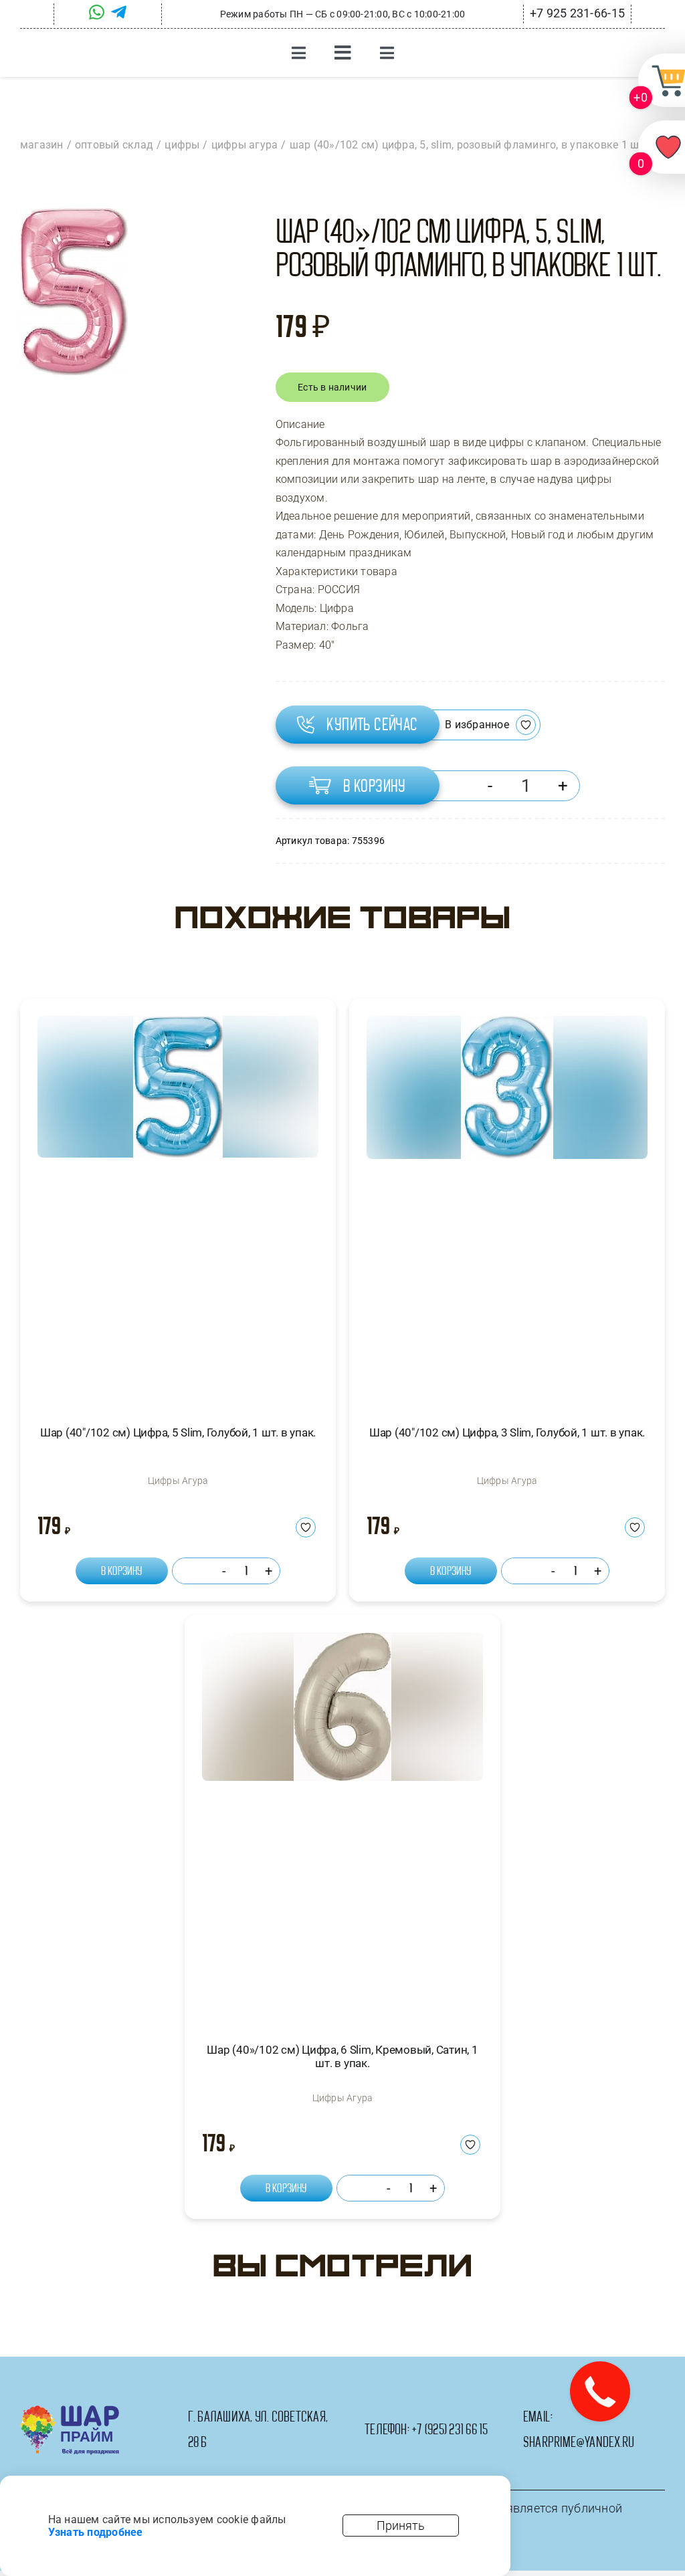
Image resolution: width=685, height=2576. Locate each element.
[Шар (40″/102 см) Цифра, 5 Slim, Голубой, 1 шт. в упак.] (178, 1209)
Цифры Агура (178, 1481)
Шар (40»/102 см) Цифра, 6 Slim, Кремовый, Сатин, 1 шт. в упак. (342, 2056)
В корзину (375, 786)
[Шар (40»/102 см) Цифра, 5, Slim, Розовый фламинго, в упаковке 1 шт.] (74, 292)
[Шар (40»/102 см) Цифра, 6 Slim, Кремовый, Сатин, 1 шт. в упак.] (342, 1825)
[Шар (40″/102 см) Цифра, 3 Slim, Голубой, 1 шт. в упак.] (507, 1209)
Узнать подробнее (96, 2532)
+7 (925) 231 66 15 (450, 2430)
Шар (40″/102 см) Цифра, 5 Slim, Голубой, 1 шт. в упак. (178, 1432)
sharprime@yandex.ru (579, 2442)
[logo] (70, 2410)
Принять (401, 2526)
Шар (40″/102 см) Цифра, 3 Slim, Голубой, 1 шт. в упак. (507, 1432)
